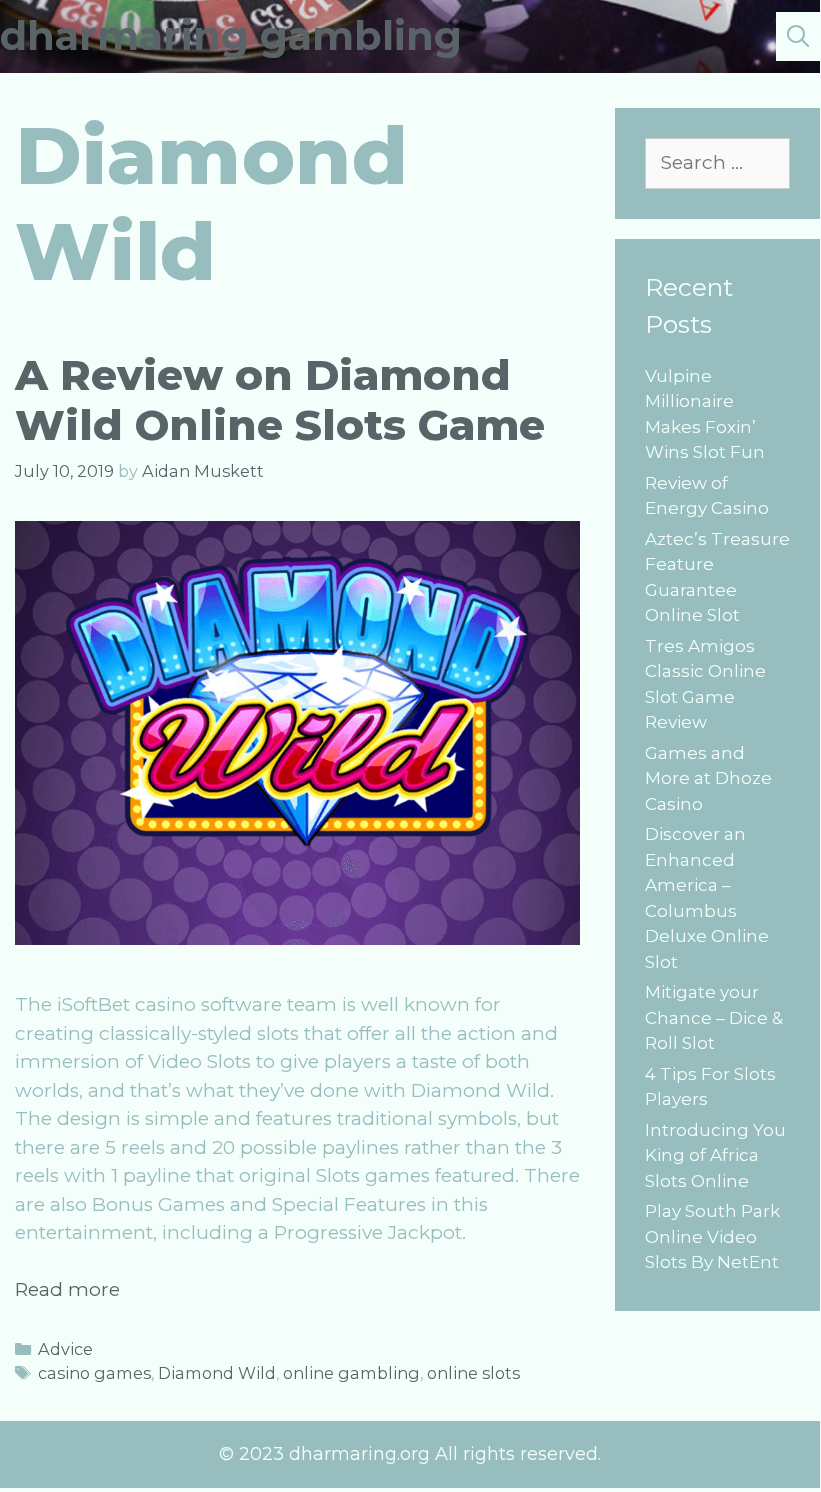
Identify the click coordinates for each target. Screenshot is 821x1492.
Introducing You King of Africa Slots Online (715, 1155)
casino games (94, 1373)
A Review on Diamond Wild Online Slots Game (280, 400)
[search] (798, 36)
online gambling (351, 1373)
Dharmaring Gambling (231, 35)
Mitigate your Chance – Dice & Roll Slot (714, 1017)
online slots (473, 1373)
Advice (65, 1349)
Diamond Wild (217, 1373)
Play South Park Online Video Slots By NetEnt (712, 1236)
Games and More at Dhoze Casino (708, 778)
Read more (67, 1289)
